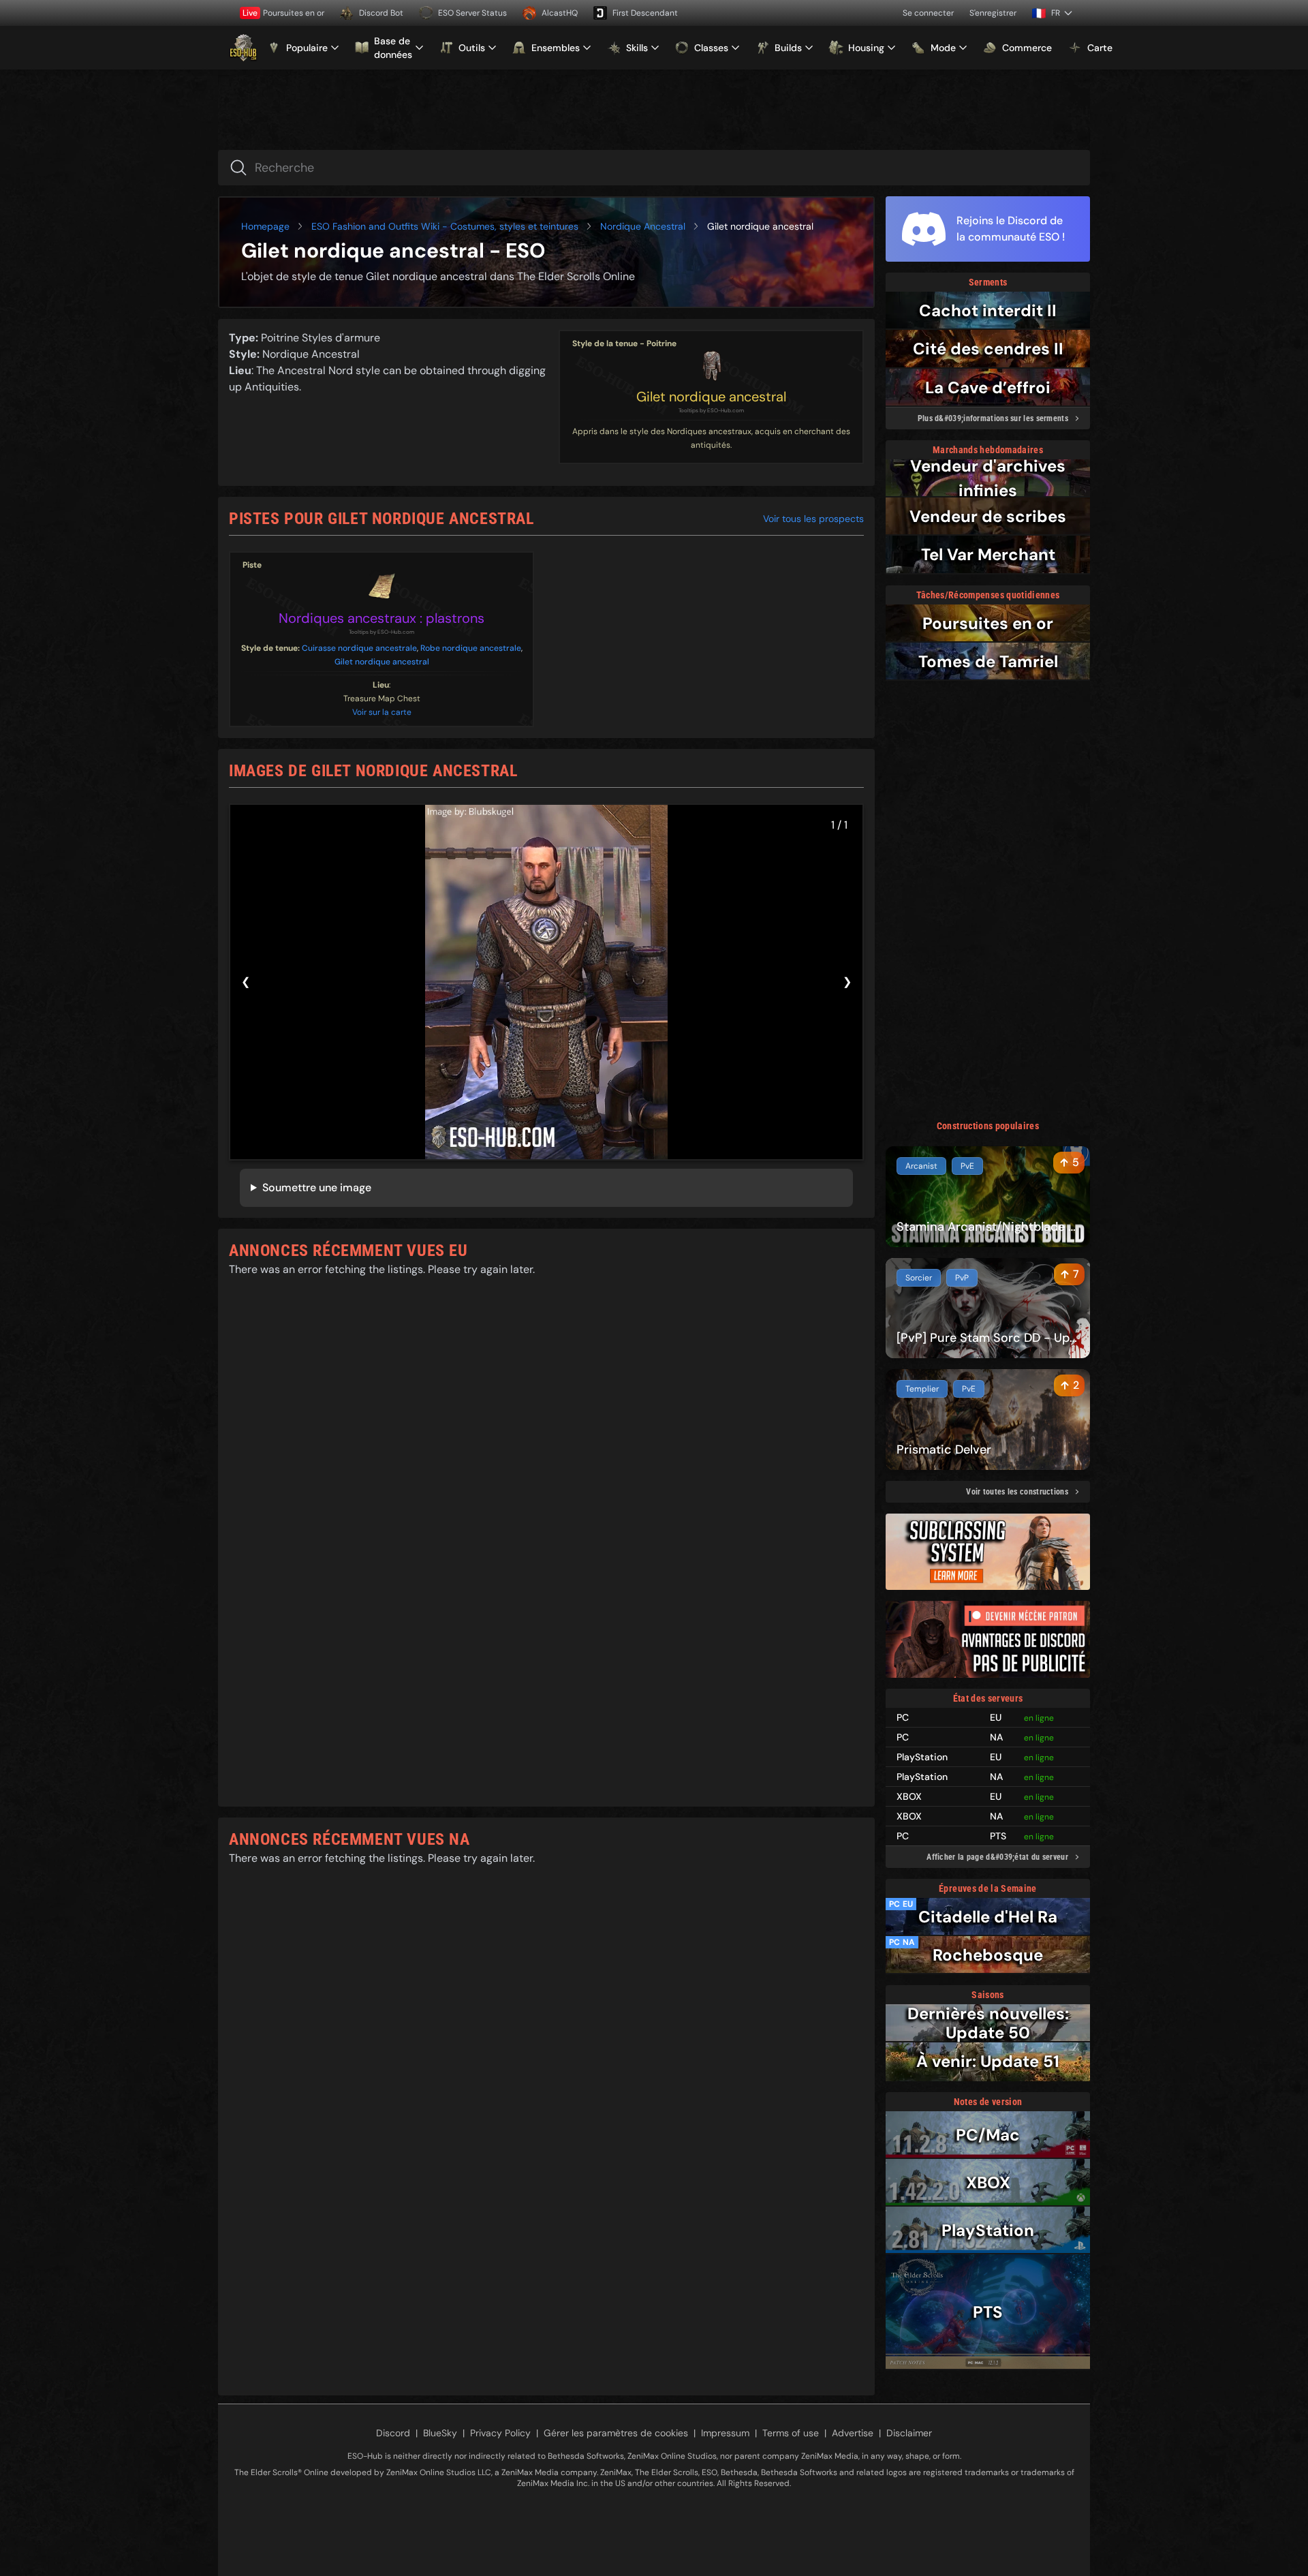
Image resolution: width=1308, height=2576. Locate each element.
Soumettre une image (317, 1187)
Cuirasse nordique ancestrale (359, 648)
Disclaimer (909, 2433)
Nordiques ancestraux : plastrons (381, 618)
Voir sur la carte (382, 712)
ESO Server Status (472, 13)
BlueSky (440, 2433)
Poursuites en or (283, 13)
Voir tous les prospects (813, 519)
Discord (393, 2433)
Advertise (853, 2433)
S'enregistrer (993, 13)
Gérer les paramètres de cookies (616, 2433)
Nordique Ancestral (643, 226)
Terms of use (791, 2433)
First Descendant (645, 13)
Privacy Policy (500, 2433)
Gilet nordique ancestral (711, 397)
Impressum (725, 2433)
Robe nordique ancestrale (471, 648)
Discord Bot (381, 13)
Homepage (265, 226)
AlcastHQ (560, 13)
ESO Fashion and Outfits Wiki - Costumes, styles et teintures (445, 226)
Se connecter (928, 13)
